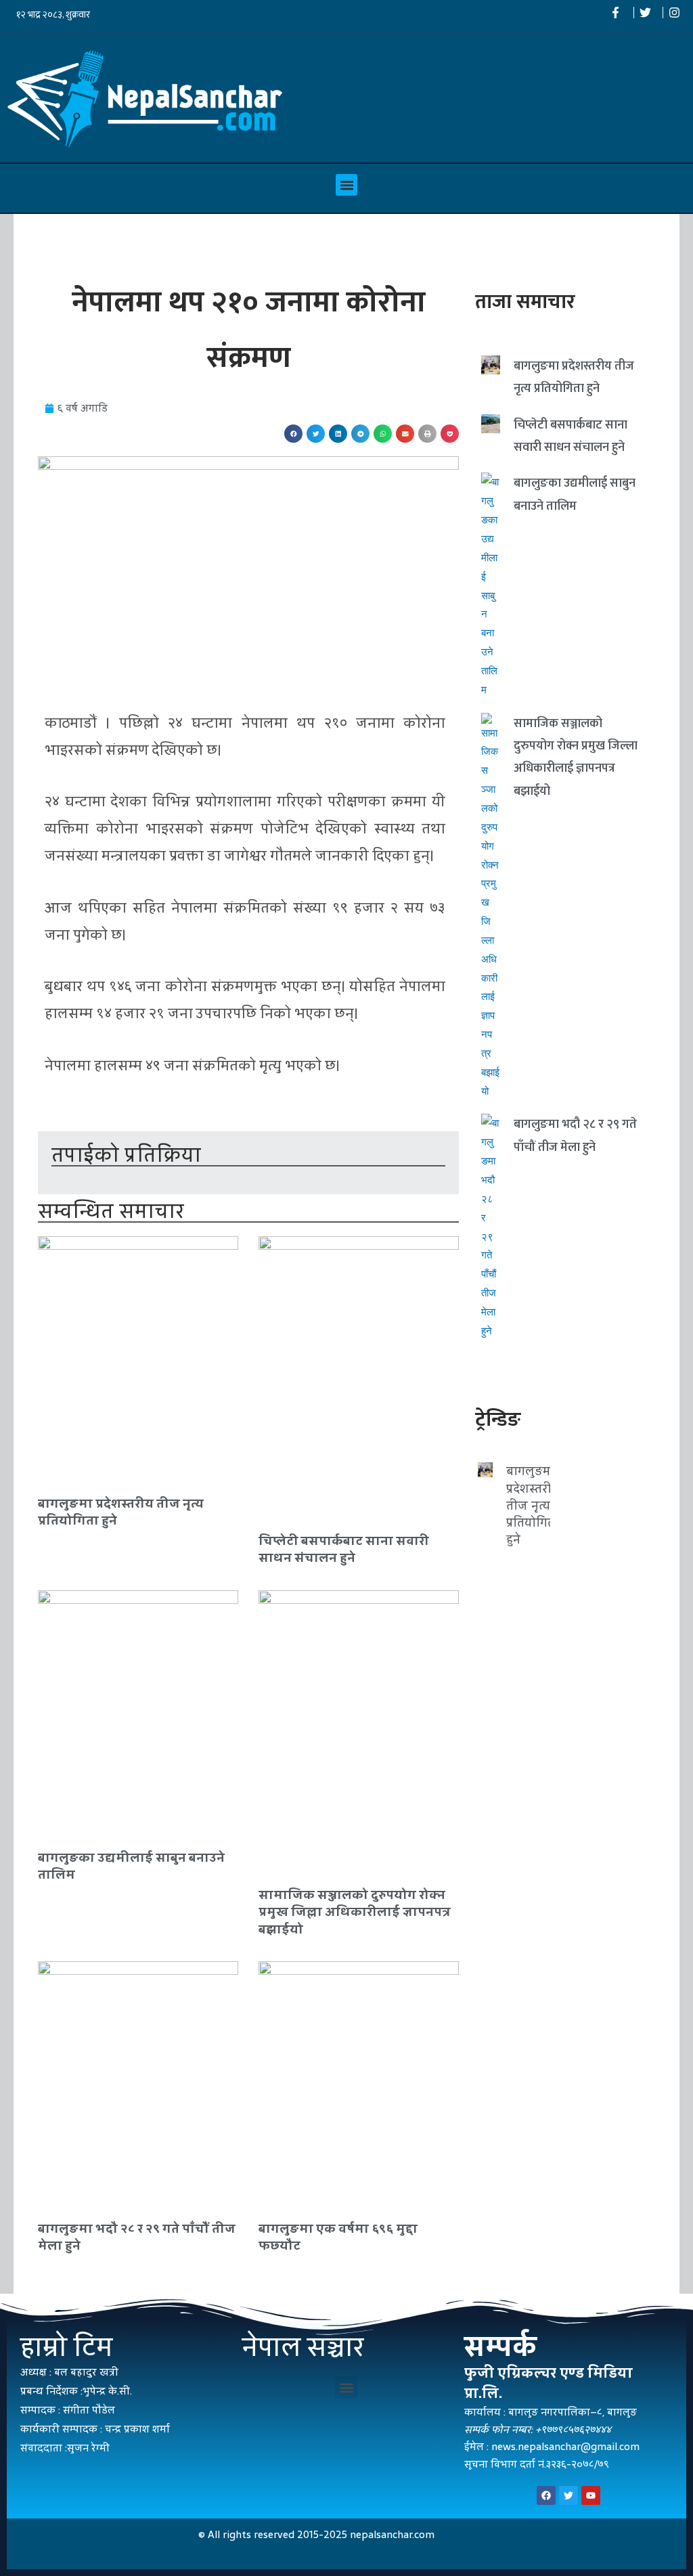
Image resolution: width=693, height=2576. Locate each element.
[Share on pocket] (450, 434)
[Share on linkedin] (338, 434)
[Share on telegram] (360, 434)
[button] (346, 185)
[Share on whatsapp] (383, 434)
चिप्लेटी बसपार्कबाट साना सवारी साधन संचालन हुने (344, 1549)
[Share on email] (405, 434)
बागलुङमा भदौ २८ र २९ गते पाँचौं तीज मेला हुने (137, 2237)
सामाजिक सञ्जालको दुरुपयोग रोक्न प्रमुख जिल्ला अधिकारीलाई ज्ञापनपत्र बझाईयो (355, 1912)
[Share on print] (427, 434)
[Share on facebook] (293, 434)
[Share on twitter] (316, 434)
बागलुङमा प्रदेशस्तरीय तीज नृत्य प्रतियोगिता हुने (121, 1512)
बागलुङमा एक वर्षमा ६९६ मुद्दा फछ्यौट (338, 2237)
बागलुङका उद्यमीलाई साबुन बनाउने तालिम (131, 1866)
